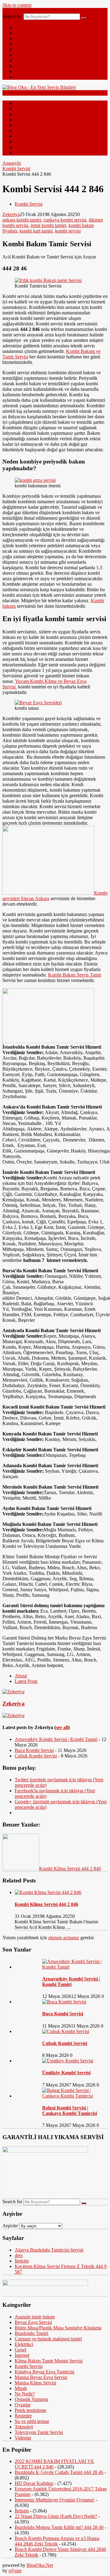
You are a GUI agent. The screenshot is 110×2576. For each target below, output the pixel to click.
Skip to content (17, 5)
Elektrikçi (24, 2344)
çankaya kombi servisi (65, 220)
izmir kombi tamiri (48, 225)
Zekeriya (11, 214)
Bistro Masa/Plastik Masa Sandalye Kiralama (58, 2328)
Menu (8, 11)
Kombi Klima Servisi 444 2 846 (46, 1904)
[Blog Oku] (39, 87)
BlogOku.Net (40, 2565)
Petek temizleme (30, 2410)
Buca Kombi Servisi (34, 1750)
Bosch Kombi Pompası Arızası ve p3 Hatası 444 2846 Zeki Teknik (57, 2541)
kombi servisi (68, 231)
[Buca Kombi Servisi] (64, 2002)
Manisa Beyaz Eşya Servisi (41, 2377)
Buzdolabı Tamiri (31, 2333)
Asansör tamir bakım (35, 2317)
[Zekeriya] (13, 1692)
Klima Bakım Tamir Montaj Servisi (49, 2361)
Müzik (21, 77)
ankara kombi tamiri (22, 220)
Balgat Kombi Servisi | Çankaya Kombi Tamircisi (70, 2111)
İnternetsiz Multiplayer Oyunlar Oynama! (55, 2500)
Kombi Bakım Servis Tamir (75, 975)
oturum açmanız (64, 1938)
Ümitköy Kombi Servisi (66, 2073)
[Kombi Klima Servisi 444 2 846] (48, 1892)
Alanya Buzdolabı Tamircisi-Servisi (49, 2250)
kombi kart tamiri (36, 231)
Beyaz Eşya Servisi (33, 2322)
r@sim (15, 2571)
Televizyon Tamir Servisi (39, 2432)
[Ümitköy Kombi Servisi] (68, 2061)
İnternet (22, 44)
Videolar (23, 71)
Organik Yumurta (31, 2399)
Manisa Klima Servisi (35, 2383)
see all (62, 1727)
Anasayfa (12, 163)
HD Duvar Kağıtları (34, 2483)
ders (19, 2255)
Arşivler (10, 2226)
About (21, 1676)
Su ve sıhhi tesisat (32, 2421)
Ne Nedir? (25, 60)
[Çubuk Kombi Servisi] (66, 2031)
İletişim (22, 2261)
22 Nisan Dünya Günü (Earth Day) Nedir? (56, 2516)
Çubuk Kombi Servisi (36, 1756)
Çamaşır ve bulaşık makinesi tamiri (48, 2339)
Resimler (23, 66)
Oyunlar (23, 2405)
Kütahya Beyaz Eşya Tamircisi (44, 2372)
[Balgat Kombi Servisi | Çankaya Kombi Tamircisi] (75, 2096)
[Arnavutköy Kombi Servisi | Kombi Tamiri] (75, 1967)
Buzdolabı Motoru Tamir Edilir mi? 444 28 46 (59, 2527)
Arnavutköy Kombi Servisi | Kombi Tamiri (56, 1739)
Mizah (21, 49)
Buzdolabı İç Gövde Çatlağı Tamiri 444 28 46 (59, 2472)
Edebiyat (23, 55)
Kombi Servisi (16, 169)
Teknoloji (24, 38)
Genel (20, 33)
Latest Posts (26, 1681)
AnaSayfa (24, 27)
